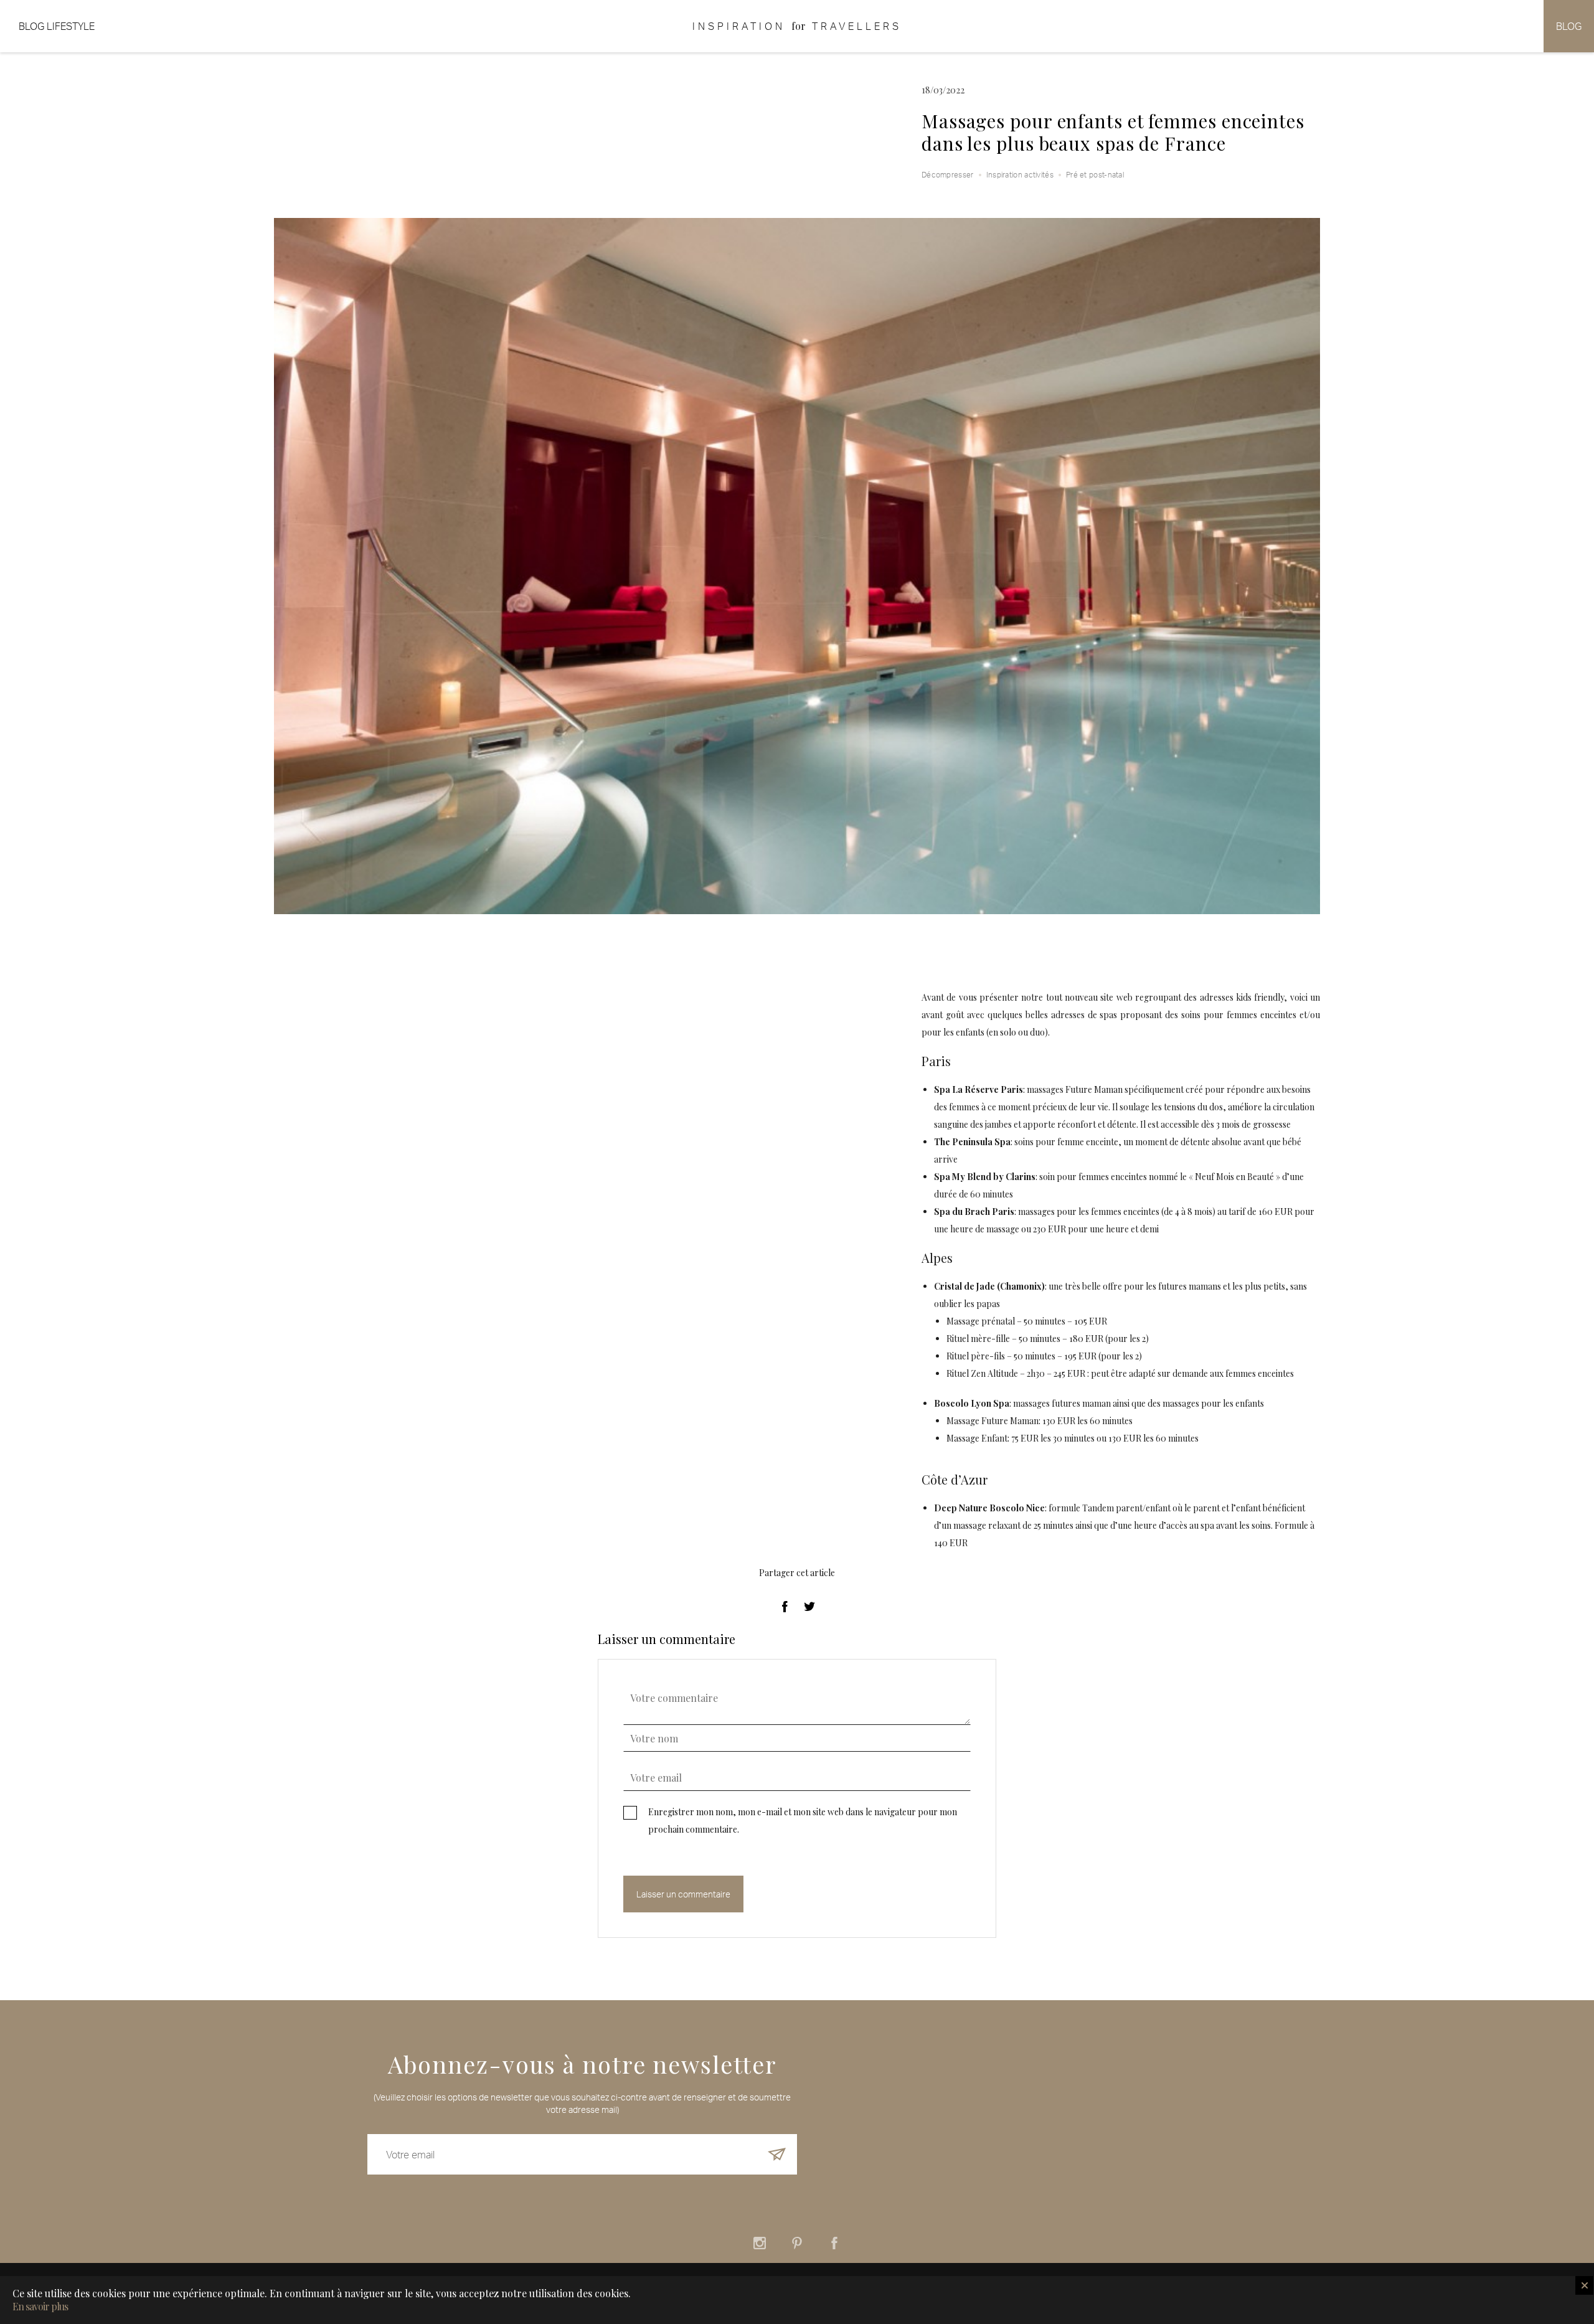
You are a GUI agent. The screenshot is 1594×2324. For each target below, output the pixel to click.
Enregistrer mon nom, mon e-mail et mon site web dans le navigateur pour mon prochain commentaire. (803, 1821)
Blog (1569, 26)
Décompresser (948, 175)
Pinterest (797, 2243)
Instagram (760, 2243)
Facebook (834, 2243)
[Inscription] (777, 2154)
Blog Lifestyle (57, 26)
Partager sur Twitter (809, 1607)
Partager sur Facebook (785, 1607)
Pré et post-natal (1095, 175)
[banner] (797, 26)
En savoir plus (40, 2307)
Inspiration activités (1020, 175)
